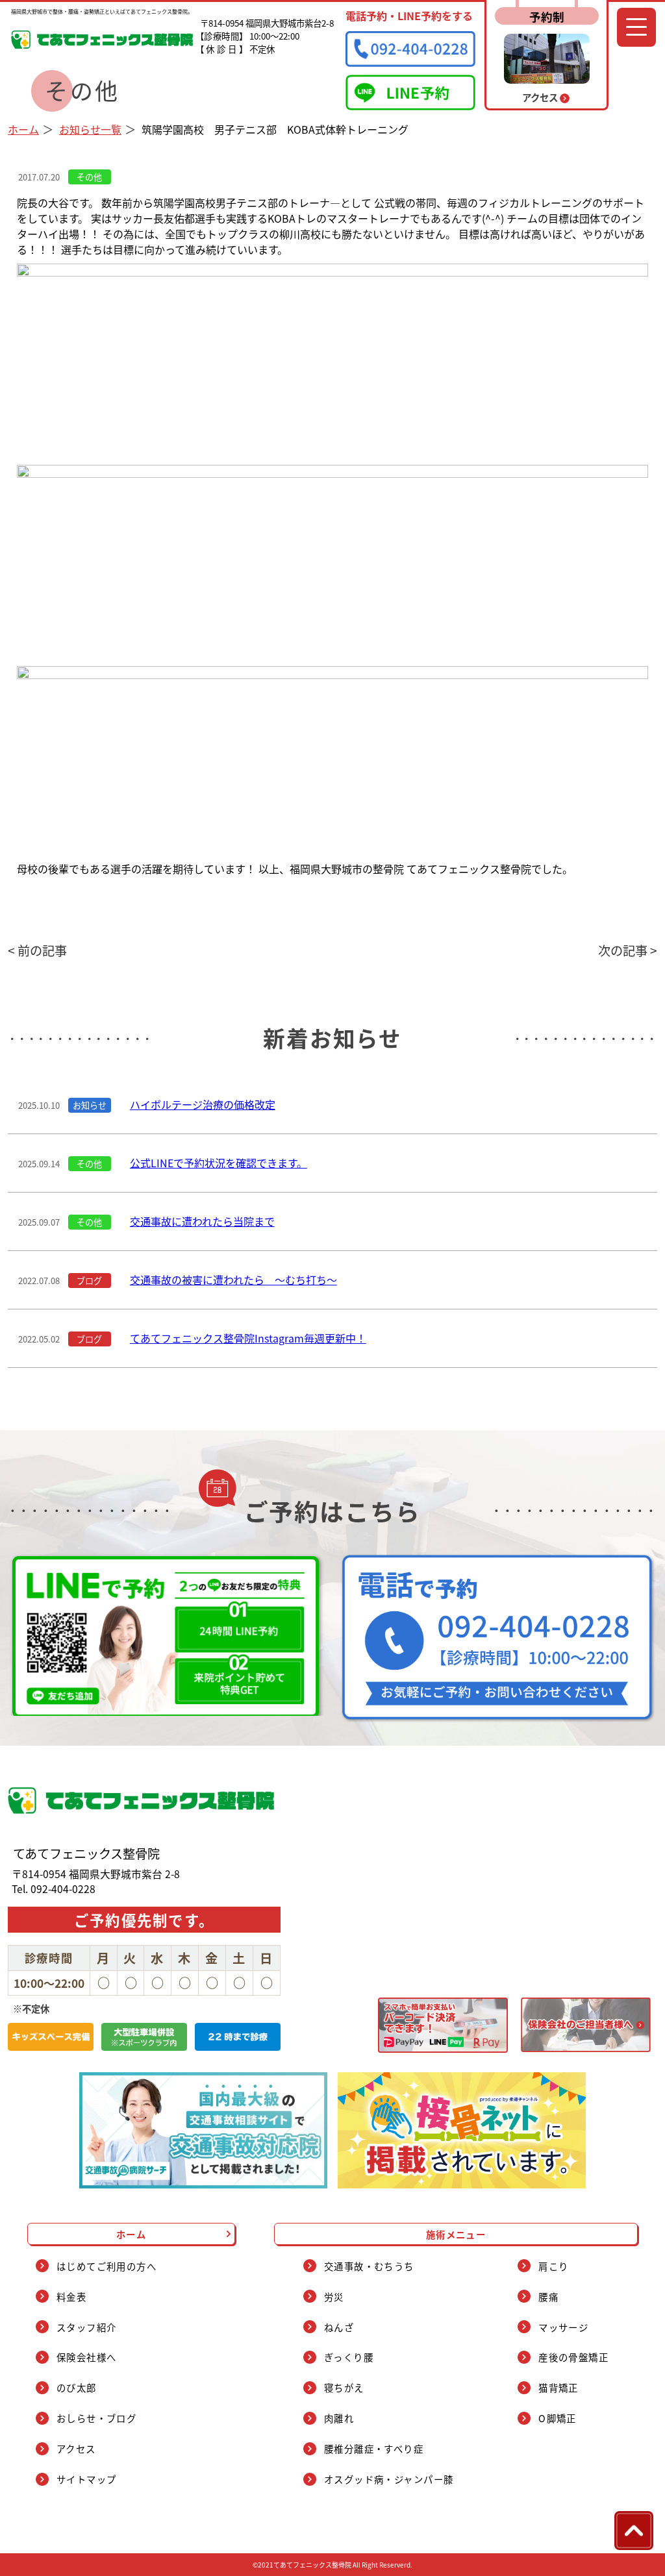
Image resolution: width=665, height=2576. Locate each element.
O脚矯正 (558, 2418)
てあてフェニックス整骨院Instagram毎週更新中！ (248, 1338)
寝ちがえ (344, 2387)
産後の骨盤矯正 (573, 2357)
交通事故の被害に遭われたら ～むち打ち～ (233, 1280)
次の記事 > (628, 950)
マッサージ (563, 2327)
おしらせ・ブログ (97, 2418)
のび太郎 (77, 2387)
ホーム (23, 129)
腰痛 (548, 2297)
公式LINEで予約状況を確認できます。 (219, 1163)
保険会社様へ (87, 2357)
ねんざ (339, 2327)
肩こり (553, 2266)
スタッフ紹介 (87, 2327)
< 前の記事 (37, 950)
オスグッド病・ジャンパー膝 (389, 2479)
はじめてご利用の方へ (107, 2266)
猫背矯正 (558, 2387)
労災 (334, 2297)
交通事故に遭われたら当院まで (202, 1221)
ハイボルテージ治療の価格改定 (203, 1104)
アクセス (76, 2448)
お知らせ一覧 (90, 129)
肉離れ (339, 2418)
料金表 (71, 2297)
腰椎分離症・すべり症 (374, 2448)
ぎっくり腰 (349, 2357)
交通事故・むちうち (369, 2266)
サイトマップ (87, 2479)
